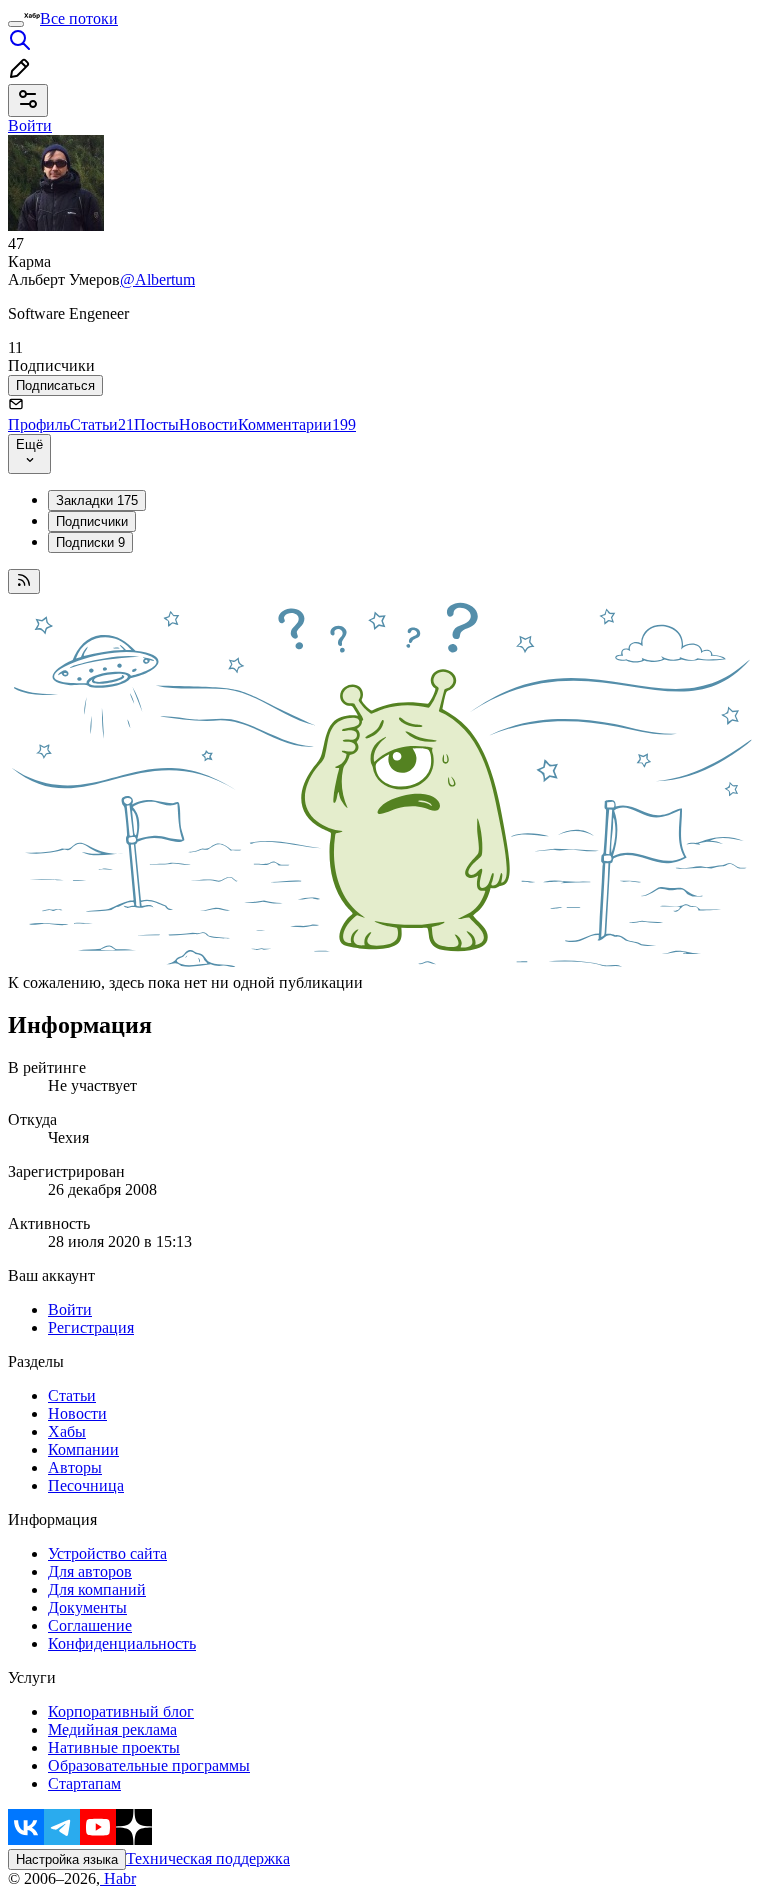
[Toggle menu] (16, 24)
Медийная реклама (112, 1729)
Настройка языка (67, 1859)
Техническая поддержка (208, 1858)
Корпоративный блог (121, 1711)
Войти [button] (30, 125)
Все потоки (79, 18)
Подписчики (92, 521)
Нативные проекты (114, 1747)
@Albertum (157, 279)
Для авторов (90, 1571)
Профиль (39, 424)
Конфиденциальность (122, 1643)
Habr (118, 1878)
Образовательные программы (149, 1765)
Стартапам (84, 1783)
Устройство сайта (107, 1553)
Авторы (75, 1467)
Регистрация (91, 1327)
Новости (208, 424)
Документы (87, 1607)
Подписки (90, 542)
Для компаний (97, 1589)
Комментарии (297, 424)
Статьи (102, 424)
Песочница (86, 1485)
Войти (70, 1309)
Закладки (97, 500)
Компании (83, 1449)
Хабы (67, 1431)
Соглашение (90, 1625)
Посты (156, 424)
